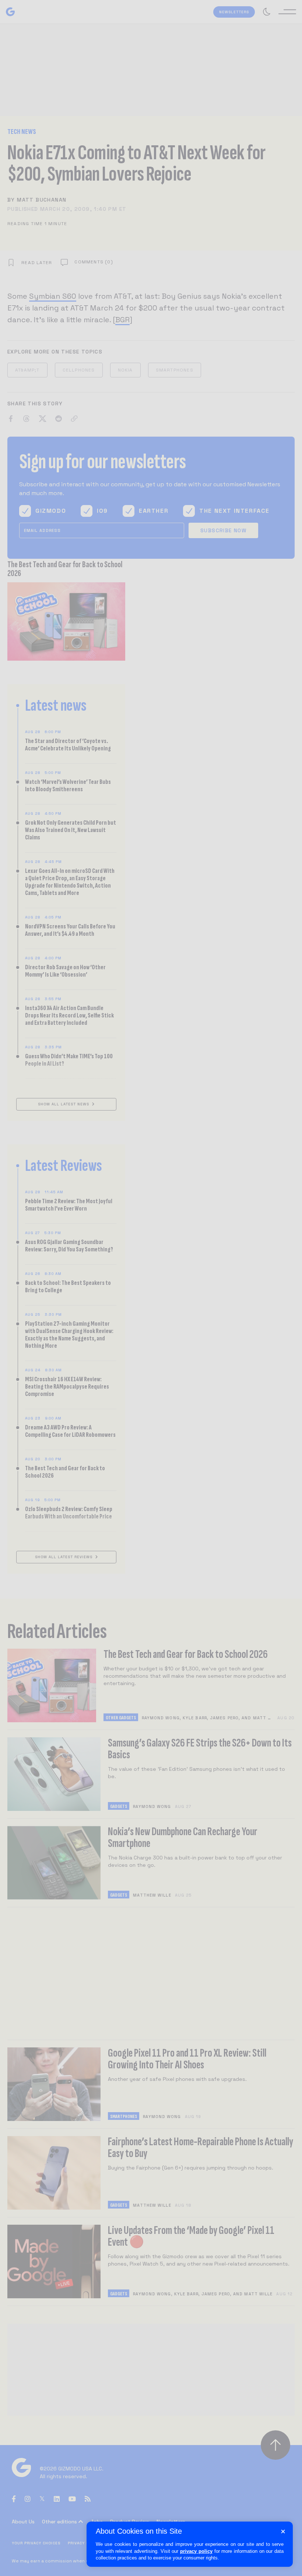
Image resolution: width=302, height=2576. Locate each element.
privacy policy (196, 2551)
